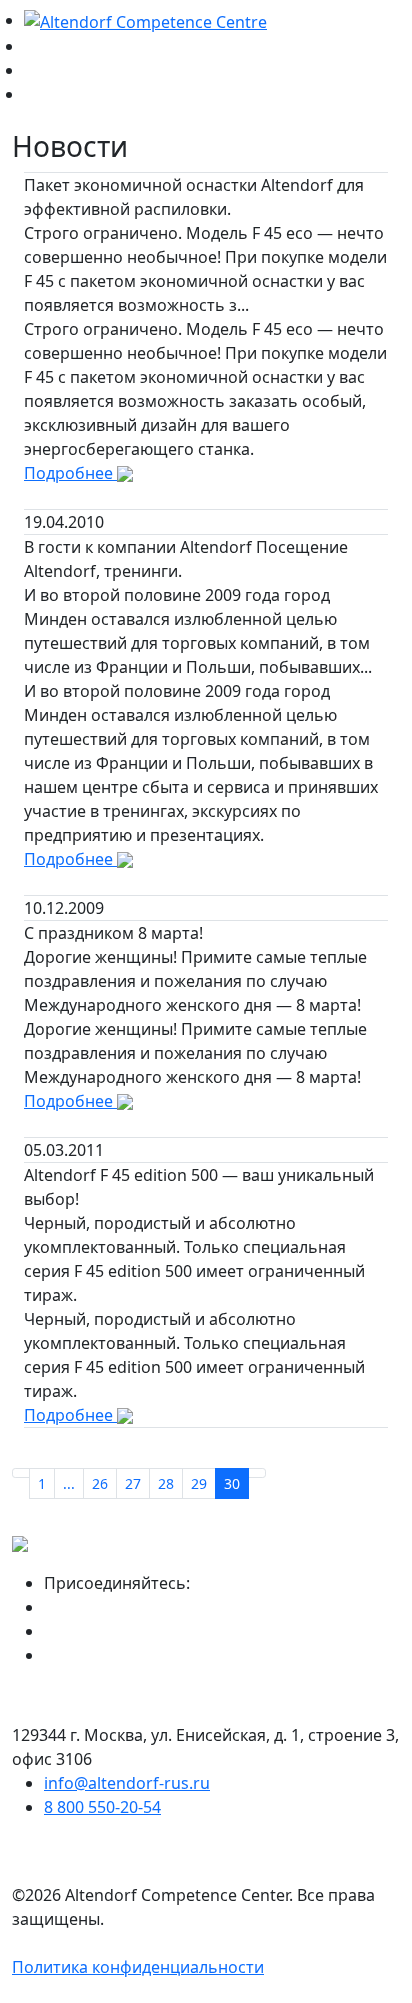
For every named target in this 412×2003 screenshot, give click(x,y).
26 (100, 1483)
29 (199, 1483)
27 (133, 1483)
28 (166, 1483)
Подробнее (70, 473)
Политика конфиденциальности (138, 1967)
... (69, 1483)
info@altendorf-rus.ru (127, 1783)
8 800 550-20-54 (102, 1807)
